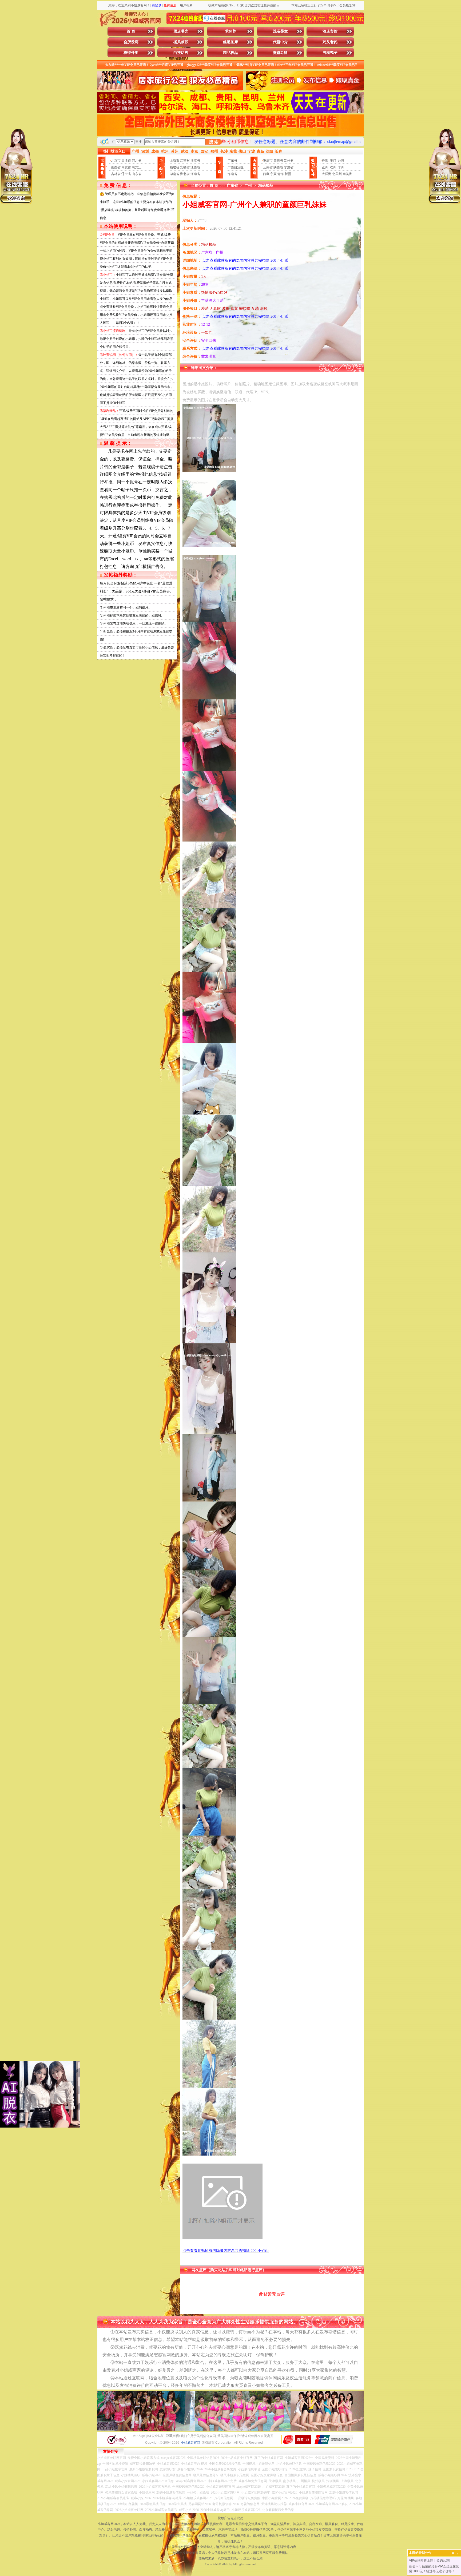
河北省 (137, 161)
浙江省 (195, 161)
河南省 (195, 174)
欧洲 (333, 167)
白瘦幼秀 (181, 53)
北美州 (337, 174)
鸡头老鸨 (330, 42)
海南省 (232, 174)
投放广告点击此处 (230, 2518)
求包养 (230, 31)
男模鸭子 (330, 53)
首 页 (131, 31)
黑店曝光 (181, 31)
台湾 (341, 161)
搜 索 (214, 142)
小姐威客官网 (190, 2443)
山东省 (137, 174)
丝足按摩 (230, 42)
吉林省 (116, 174)
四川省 (278, 161)
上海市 (174, 161)
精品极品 (230, 53)
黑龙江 (137, 167)
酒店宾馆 (330, 31)
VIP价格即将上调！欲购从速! (430, 2561)
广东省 (232, 161)
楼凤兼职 (181, 42)
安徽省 (185, 167)
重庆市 (268, 161)
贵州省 (289, 161)
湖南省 (174, 174)
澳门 (333, 161)
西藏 (266, 174)
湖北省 (185, 174)
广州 (248, 186)
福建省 (174, 167)
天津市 (126, 161)
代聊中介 (280, 42)
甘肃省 (289, 167)
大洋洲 (327, 174)
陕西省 (278, 167)
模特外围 (131, 53)
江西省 (195, 167)
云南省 (268, 167)
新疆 (288, 174)
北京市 (116, 161)
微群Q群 (280, 53)
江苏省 (185, 161)
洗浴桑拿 (280, 31)
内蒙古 (126, 167)
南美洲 (347, 174)
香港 (325, 161)
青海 (281, 174)
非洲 (341, 167)
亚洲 (325, 167)
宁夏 (273, 174)
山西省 (116, 167)
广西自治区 (236, 167)
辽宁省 (126, 174)
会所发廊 (131, 42)
